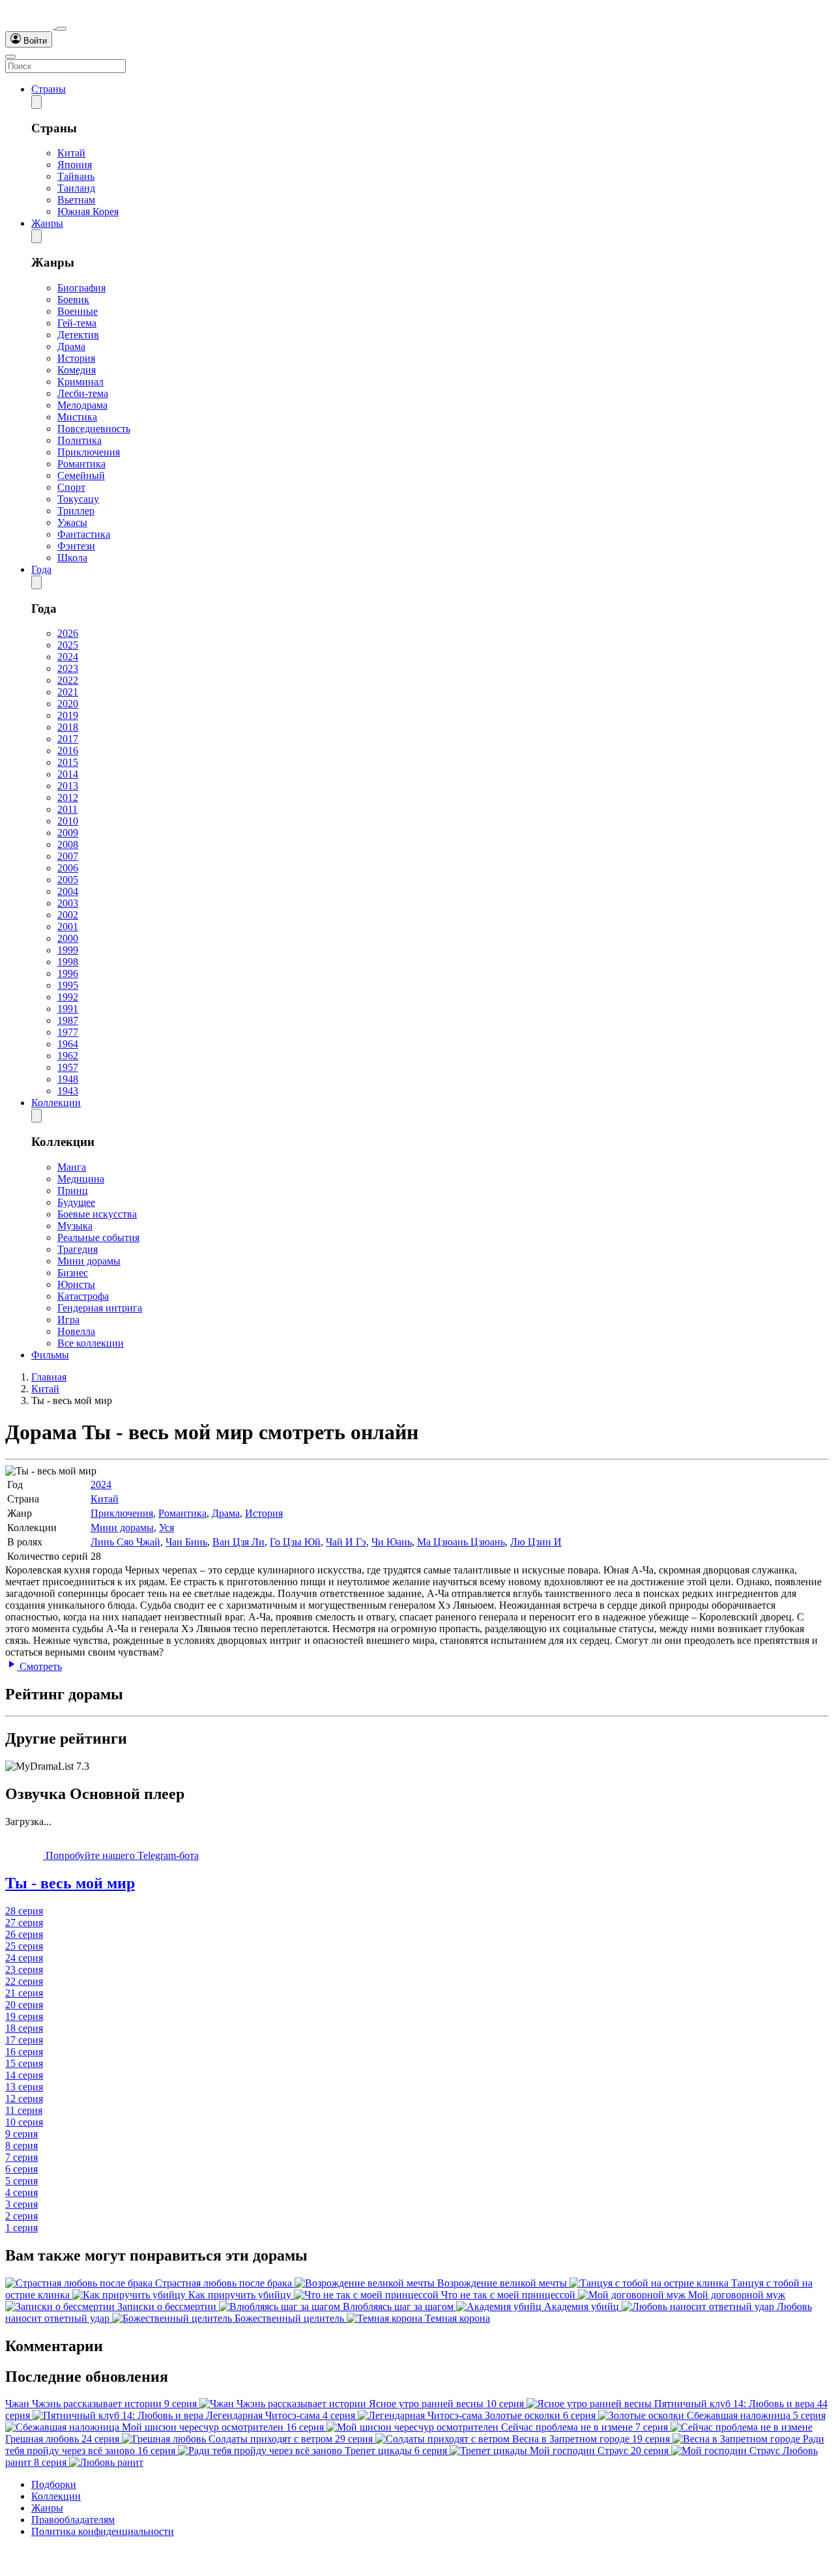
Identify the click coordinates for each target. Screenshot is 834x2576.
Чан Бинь (186, 1542)
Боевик (73, 300)
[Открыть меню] (10, 57)
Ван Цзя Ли (238, 1542)
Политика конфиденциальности (103, 2531)
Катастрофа (83, 1296)
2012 (68, 798)
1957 (68, 1067)
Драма (71, 346)
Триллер (76, 511)
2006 (68, 868)
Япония (75, 165)
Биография (81, 288)
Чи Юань (392, 1542)
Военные (78, 311)
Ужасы (72, 522)
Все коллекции (91, 1343)
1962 (68, 1056)
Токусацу (78, 499)
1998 (68, 962)
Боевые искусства (97, 1214)
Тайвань (76, 176)
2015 (68, 762)
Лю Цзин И (536, 1542)
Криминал (80, 382)
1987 (68, 1020)
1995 (68, 985)
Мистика (77, 417)
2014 (68, 774)
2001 (68, 927)
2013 (68, 786)
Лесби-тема (83, 393)
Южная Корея (88, 212)
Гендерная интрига (100, 1308)
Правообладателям (73, 2520)
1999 (68, 950)
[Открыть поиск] (61, 29)
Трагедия (78, 1249)
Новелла (76, 1331)
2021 (68, 692)
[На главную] (31, 25)
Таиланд (76, 188)
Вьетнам (76, 200)
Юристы (76, 1284)
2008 (68, 844)
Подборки (54, 2484)
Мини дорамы (89, 1261)
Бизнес (73, 1273)
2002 (68, 915)
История (76, 358)
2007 (68, 856)
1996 (68, 973)
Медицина (81, 1179)
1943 (68, 1091)
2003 (68, 903)
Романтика (81, 464)
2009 (68, 833)
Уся (166, 1528)
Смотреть (39, 1666)
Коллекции (56, 1103)
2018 (68, 727)
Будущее (76, 1202)
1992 (68, 997)
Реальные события (98, 1237)
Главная (49, 1377)
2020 (68, 704)
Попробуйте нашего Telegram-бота (121, 1855)
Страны (49, 89)
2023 (68, 668)
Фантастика (84, 534)
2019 (68, 715)
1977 (68, 1032)
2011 (67, 809)
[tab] (417, 1883)
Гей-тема (77, 323)
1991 (68, 1009)
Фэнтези (76, 546)
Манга (72, 1167)
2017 (68, 739)
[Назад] (36, 102)
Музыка (75, 1226)
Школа (72, 558)
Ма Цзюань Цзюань (461, 1542)
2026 (68, 633)
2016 (68, 751)
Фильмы (50, 1355)
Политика (79, 440)
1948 (68, 1079)
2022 (68, 680)
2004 (68, 891)
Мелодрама (82, 405)
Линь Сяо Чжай (125, 1542)
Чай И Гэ (346, 1542)
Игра (68, 1320)
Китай (71, 153)
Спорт (71, 487)
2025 (68, 645)
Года (41, 569)
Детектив (78, 335)
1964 (68, 1044)
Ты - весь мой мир (70, 1883)
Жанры (47, 223)
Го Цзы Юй (295, 1542)
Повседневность (94, 429)
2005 (68, 880)
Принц (73, 1191)
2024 (68, 657)
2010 (68, 821)
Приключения (89, 452)
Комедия (77, 370)
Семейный (81, 476)
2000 (68, 938)
